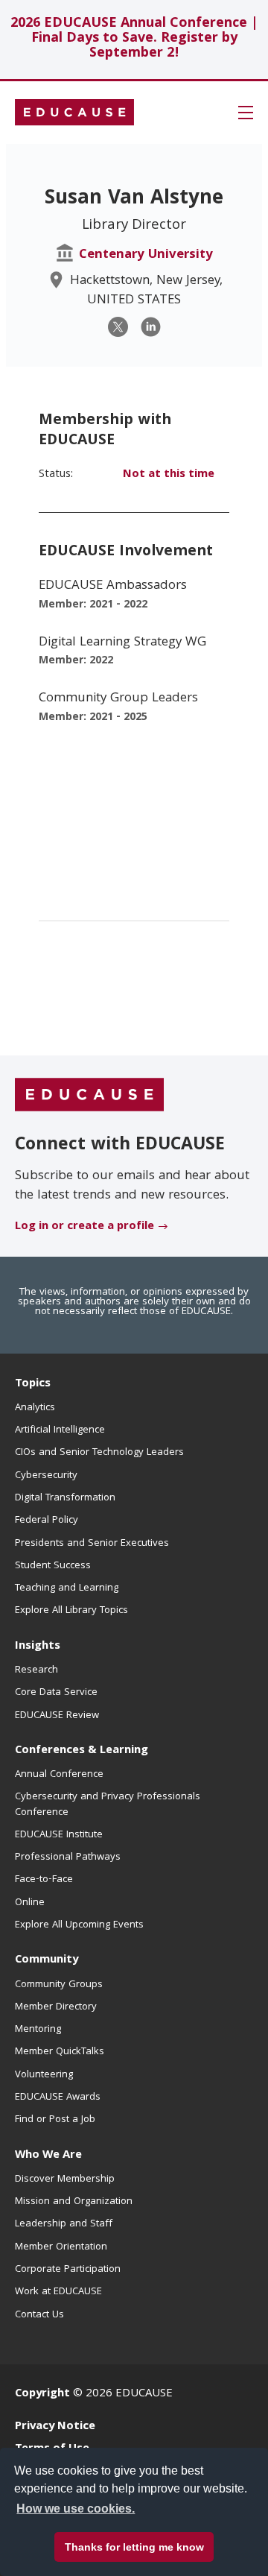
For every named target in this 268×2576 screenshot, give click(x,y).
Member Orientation (61, 2247)
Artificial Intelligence (60, 1430)
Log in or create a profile (84, 1227)
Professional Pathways (68, 1857)
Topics (33, 1384)
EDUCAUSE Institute (59, 1835)
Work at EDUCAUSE (58, 2292)
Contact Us (39, 2315)
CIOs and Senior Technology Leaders (99, 1453)
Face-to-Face (44, 1880)
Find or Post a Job (55, 2120)
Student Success (53, 1566)
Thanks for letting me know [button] (134, 2547)
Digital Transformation (65, 1498)
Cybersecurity (46, 1476)
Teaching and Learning (67, 1588)
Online (30, 1903)
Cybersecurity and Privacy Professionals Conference (108, 1805)
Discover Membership (65, 2179)
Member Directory (56, 2007)
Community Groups (59, 1985)
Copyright (42, 2394)
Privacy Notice (55, 2427)
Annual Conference (59, 1775)
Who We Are (48, 2156)
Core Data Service (56, 1693)
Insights (38, 1647)
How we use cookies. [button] (76, 2509)
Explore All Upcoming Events (79, 1925)
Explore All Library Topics (71, 1611)
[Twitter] (118, 327)
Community (47, 1960)
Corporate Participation (68, 2270)
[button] (246, 113)
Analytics (35, 1408)
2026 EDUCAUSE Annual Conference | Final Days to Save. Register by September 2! (134, 39)
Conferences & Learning (82, 1751)
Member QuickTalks (60, 2052)
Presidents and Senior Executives (92, 1544)
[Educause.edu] (89, 1096)
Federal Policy (47, 1521)
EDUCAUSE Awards (58, 2097)
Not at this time (169, 475)
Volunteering (44, 2075)
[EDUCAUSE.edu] (74, 113)
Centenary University (146, 255)
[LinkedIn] (151, 327)
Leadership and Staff (64, 2224)
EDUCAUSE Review (57, 1716)
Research (36, 1670)
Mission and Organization (74, 2202)
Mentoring (38, 2030)
